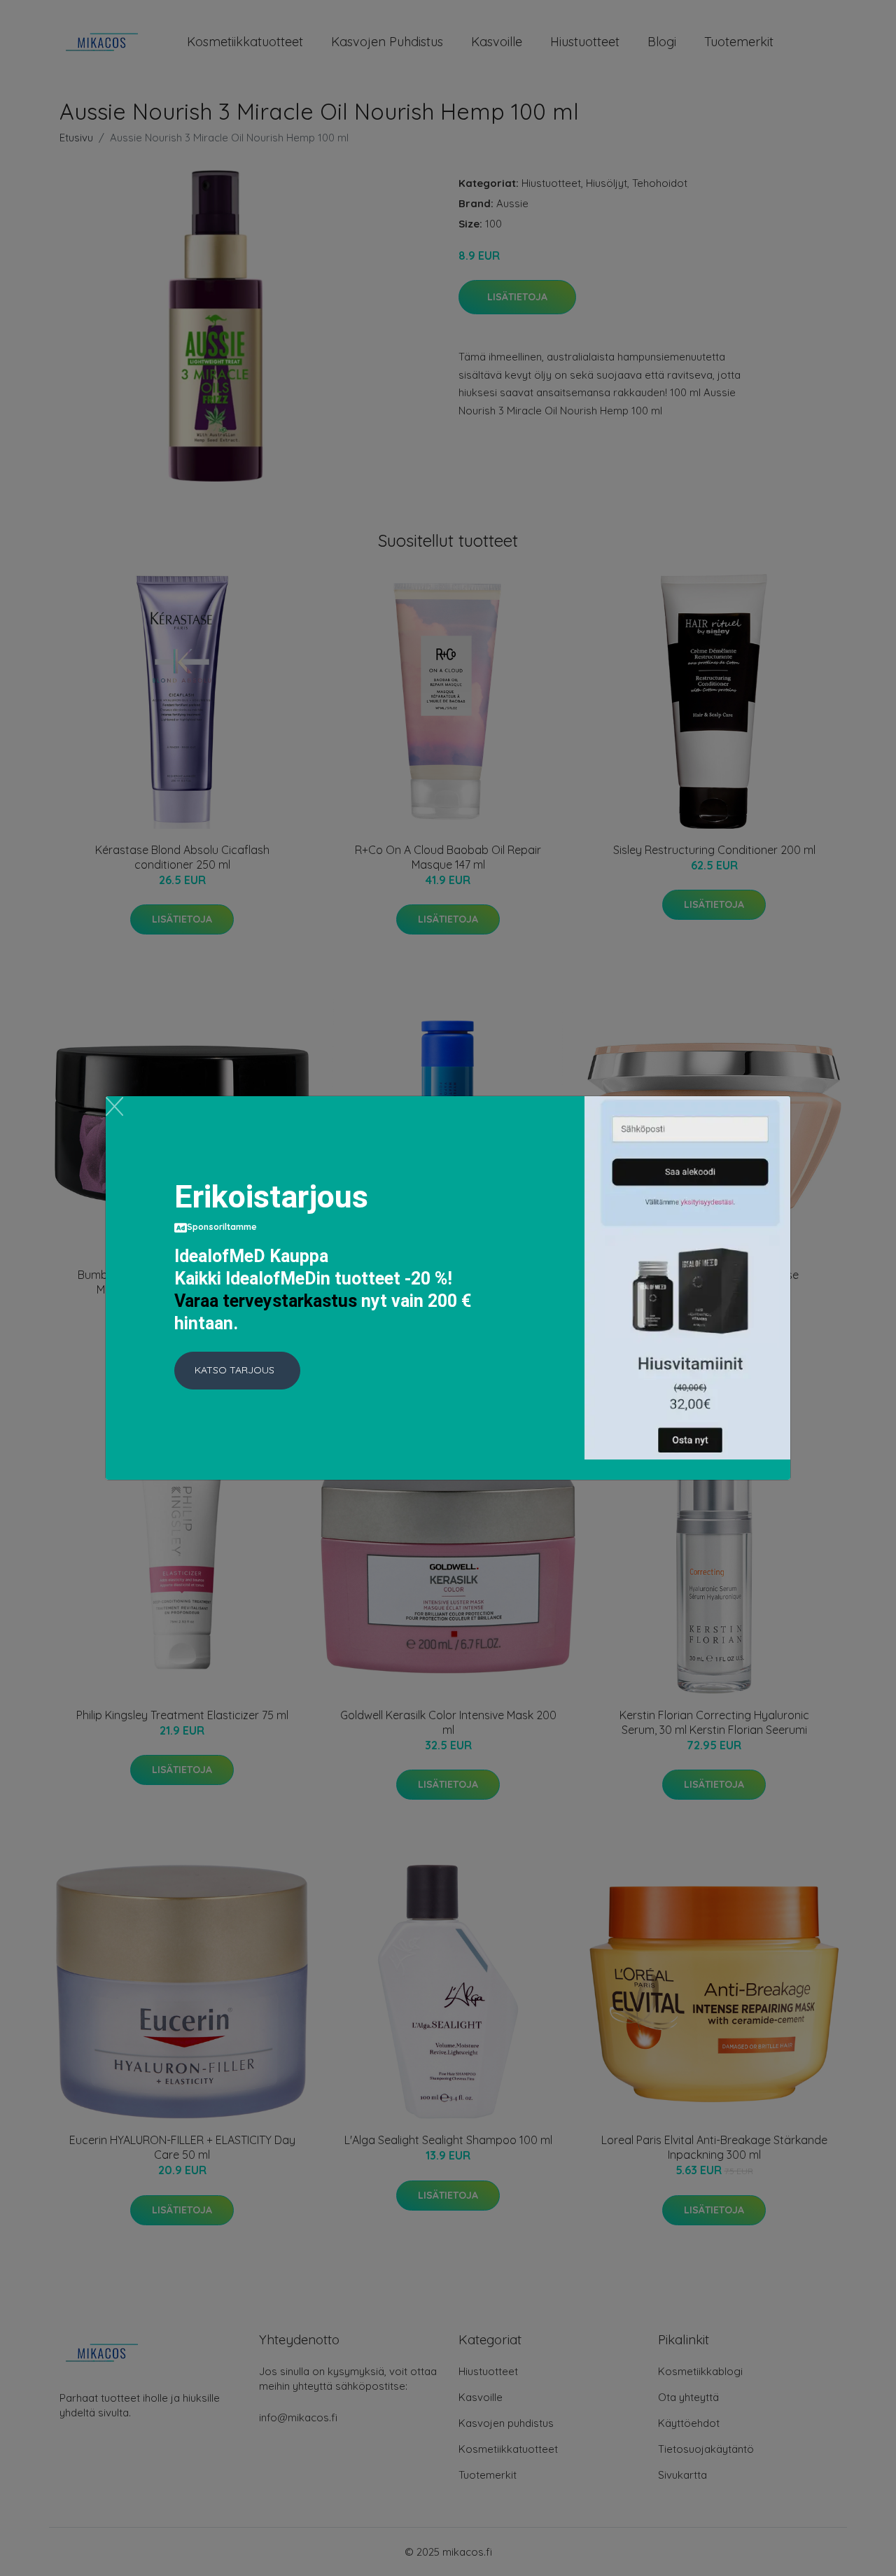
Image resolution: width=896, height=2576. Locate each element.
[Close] (114, 1106)
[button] (237, 1371)
